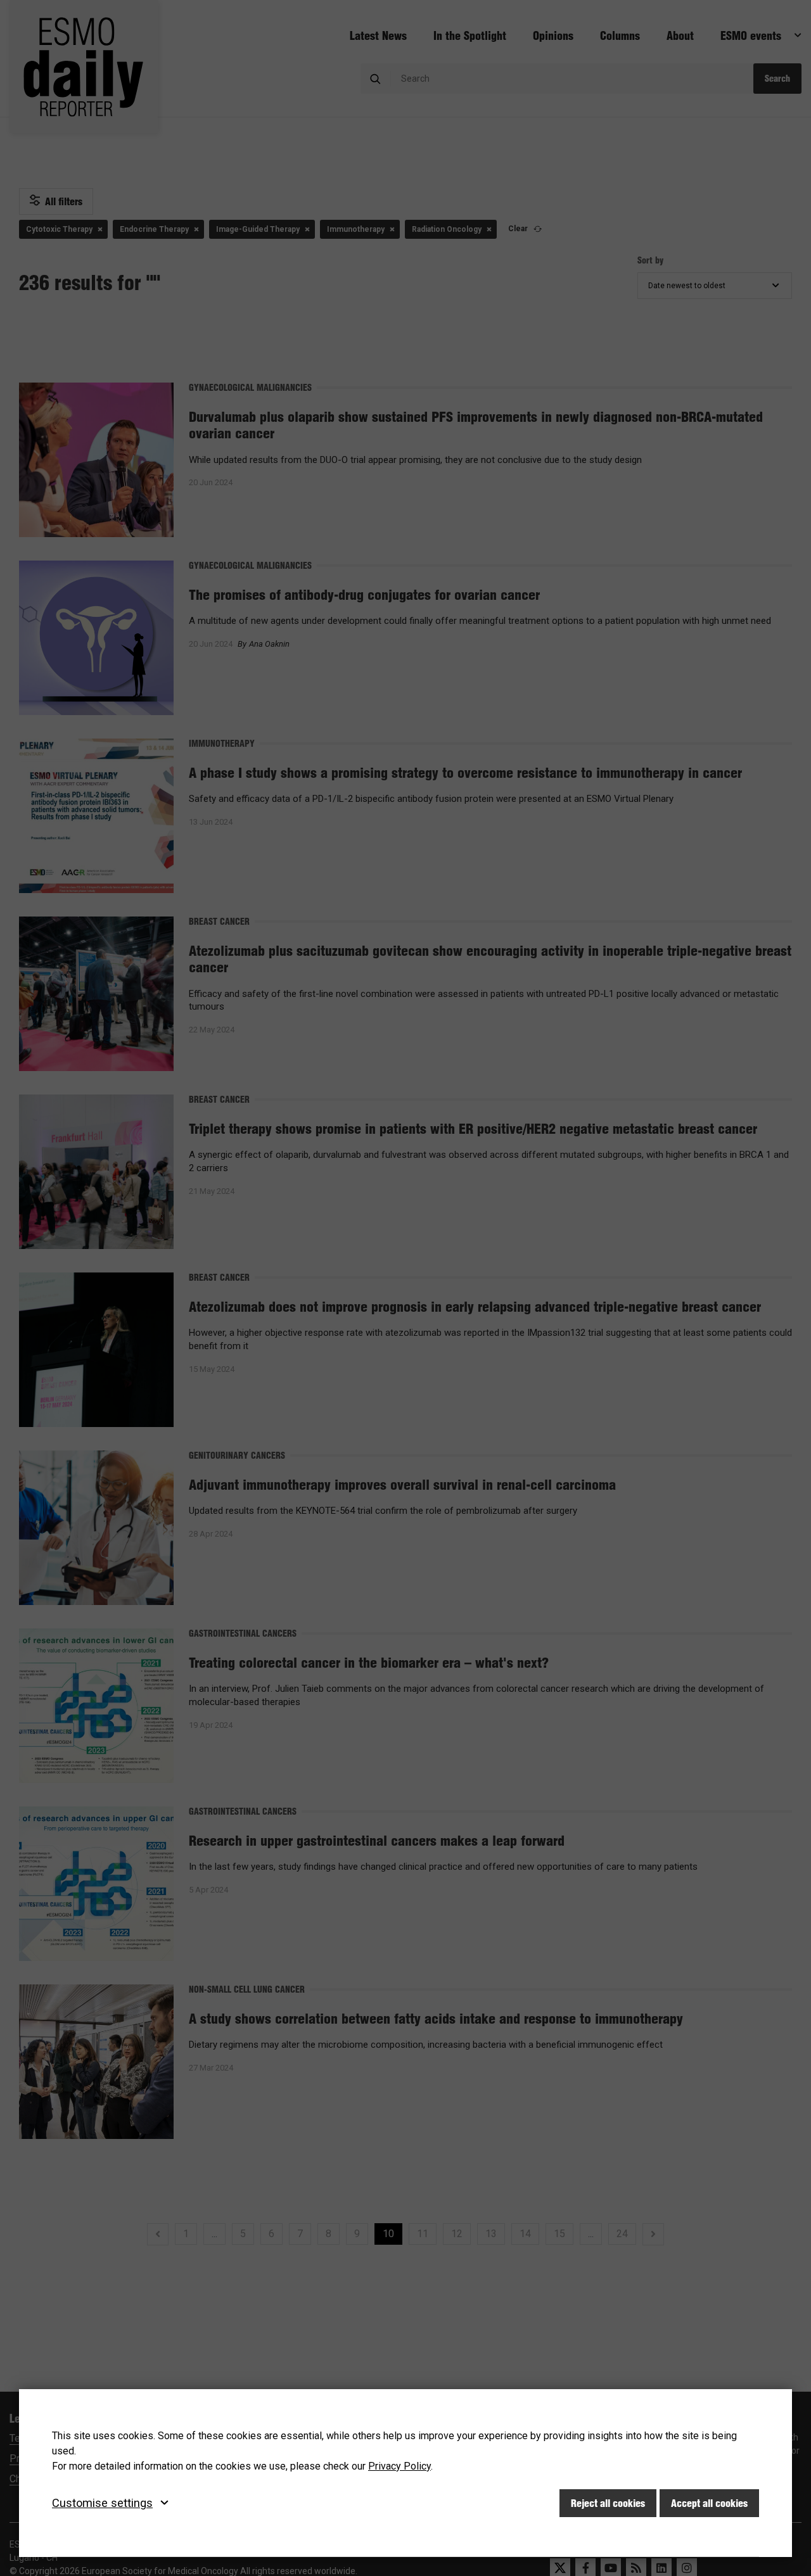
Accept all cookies (709, 2503)
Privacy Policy (399, 2466)
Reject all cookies (608, 2503)
